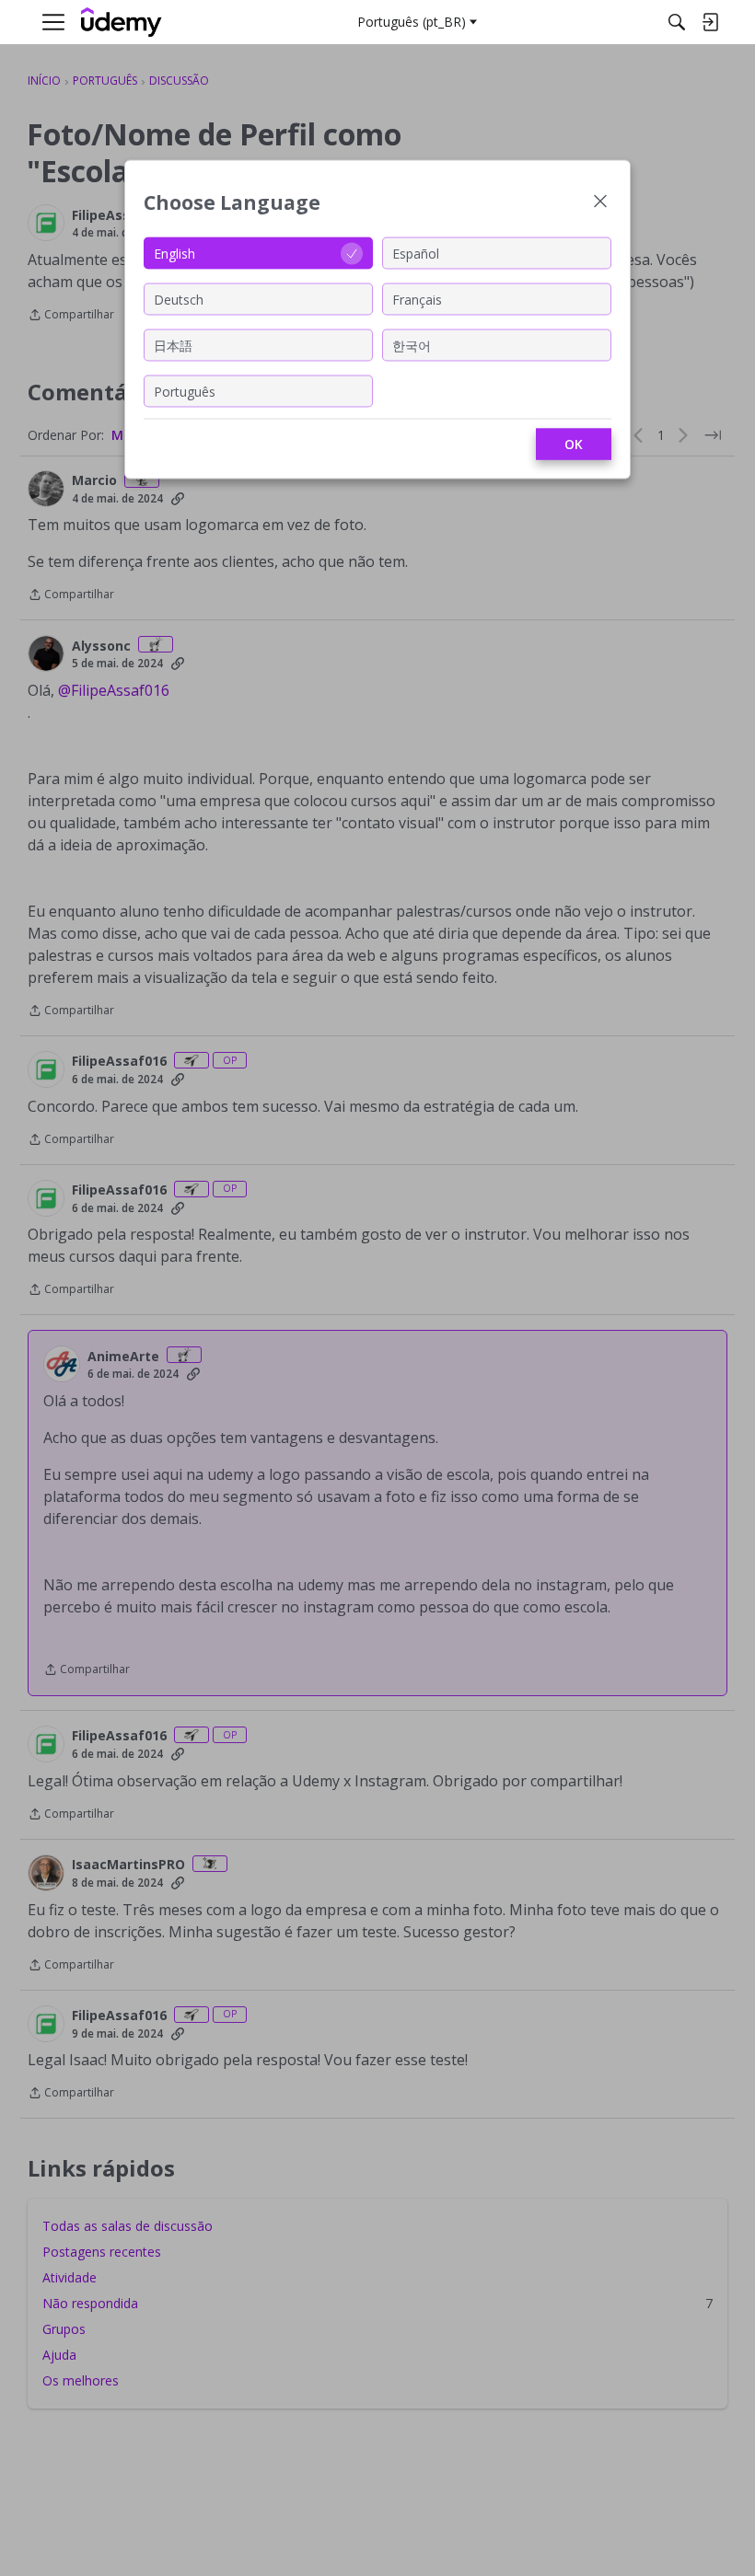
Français (417, 299)
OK (574, 444)
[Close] (600, 203)
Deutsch (179, 299)
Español (416, 253)
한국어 (412, 345)
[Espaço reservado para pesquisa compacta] (677, 22)
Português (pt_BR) (412, 22)
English (174, 253)
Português (185, 391)
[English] (122, 23)
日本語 (173, 345)
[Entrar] (710, 22)
